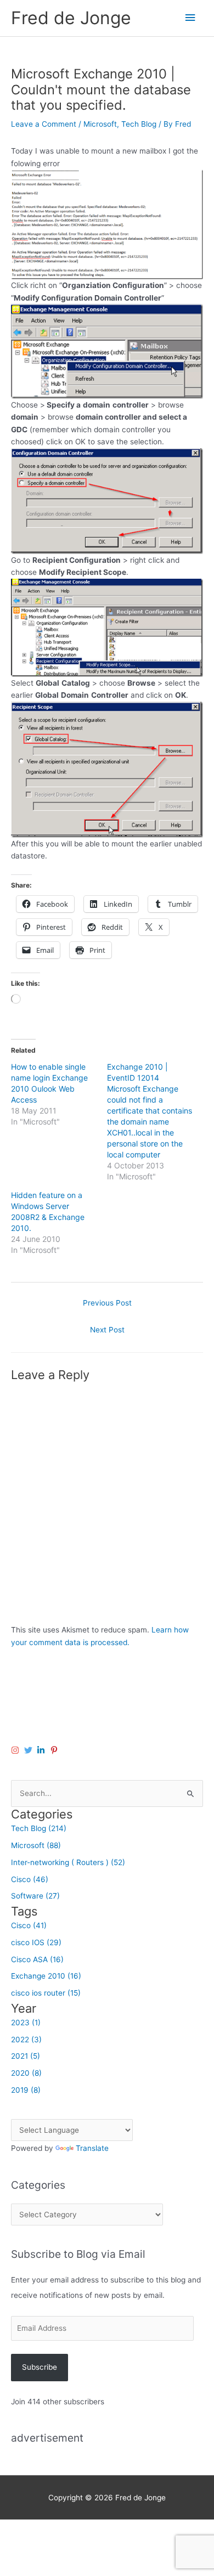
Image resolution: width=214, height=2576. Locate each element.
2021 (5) (26, 2056)
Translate (92, 2148)
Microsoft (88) (36, 1845)
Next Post (107, 1330)
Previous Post (107, 1303)
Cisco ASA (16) (37, 1959)
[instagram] (16, 1750)
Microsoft (100, 124)
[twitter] (30, 1750)
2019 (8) (26, 2090)
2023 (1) (26, 2023)
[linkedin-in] (42, 1750)
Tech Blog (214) (39, 1828)
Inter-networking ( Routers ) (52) (68, 1862)
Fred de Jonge (71, 18)
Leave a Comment (44, 124)
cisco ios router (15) (46, 1993)
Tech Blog (139, 124)
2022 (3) (26, 2040)
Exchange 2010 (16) (46, 1976)
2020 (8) (26, 2073)
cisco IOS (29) (36, 1942)
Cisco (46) (30, 1879)
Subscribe (40, 2367)
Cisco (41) (29, 1925)
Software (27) (35, 1896)
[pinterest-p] (55, 1750)
